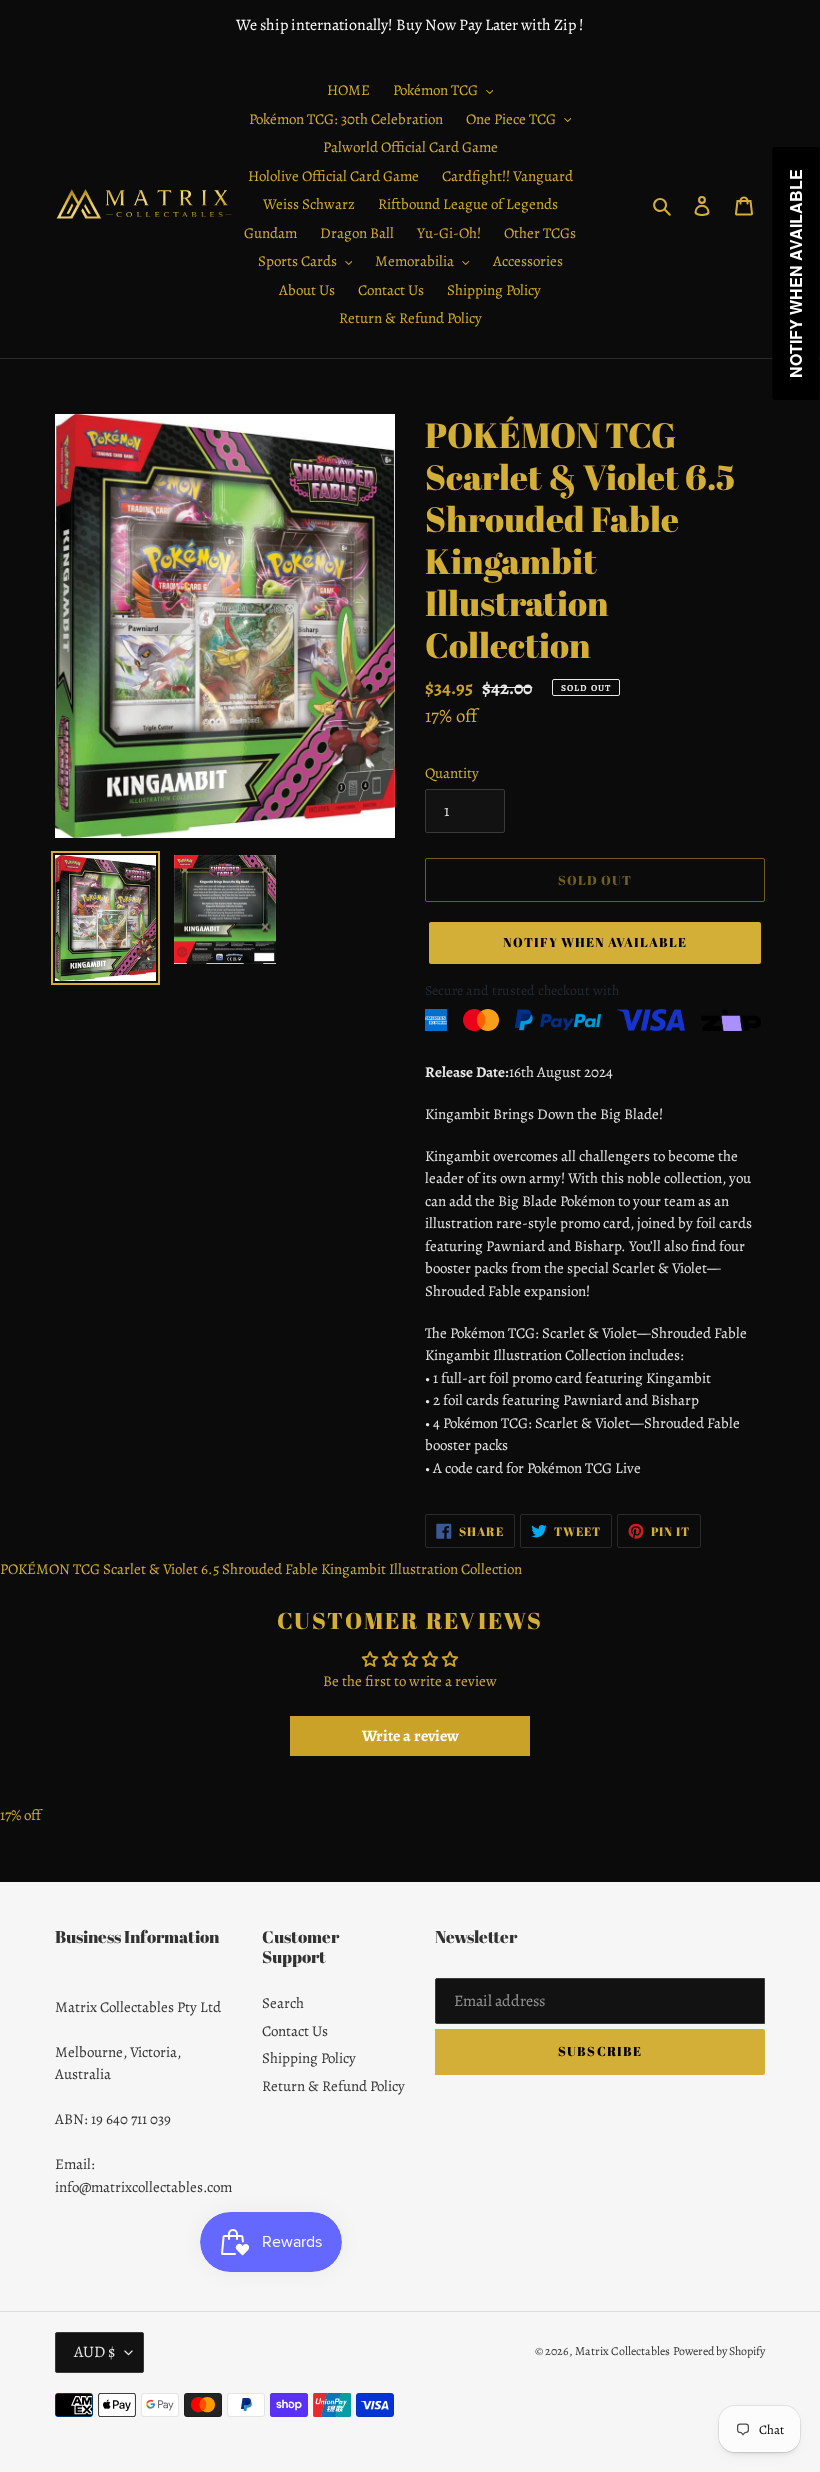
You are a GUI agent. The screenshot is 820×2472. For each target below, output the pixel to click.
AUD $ (94, 2352)
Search (283, 2003)
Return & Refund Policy (333, 2086)
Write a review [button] (410, 1736)
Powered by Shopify (719, 2351)
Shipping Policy (309, 2058)
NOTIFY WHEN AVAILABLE (595, 942)
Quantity (452, 773)
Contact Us (295, 2031)
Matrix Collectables (622, 2351)
